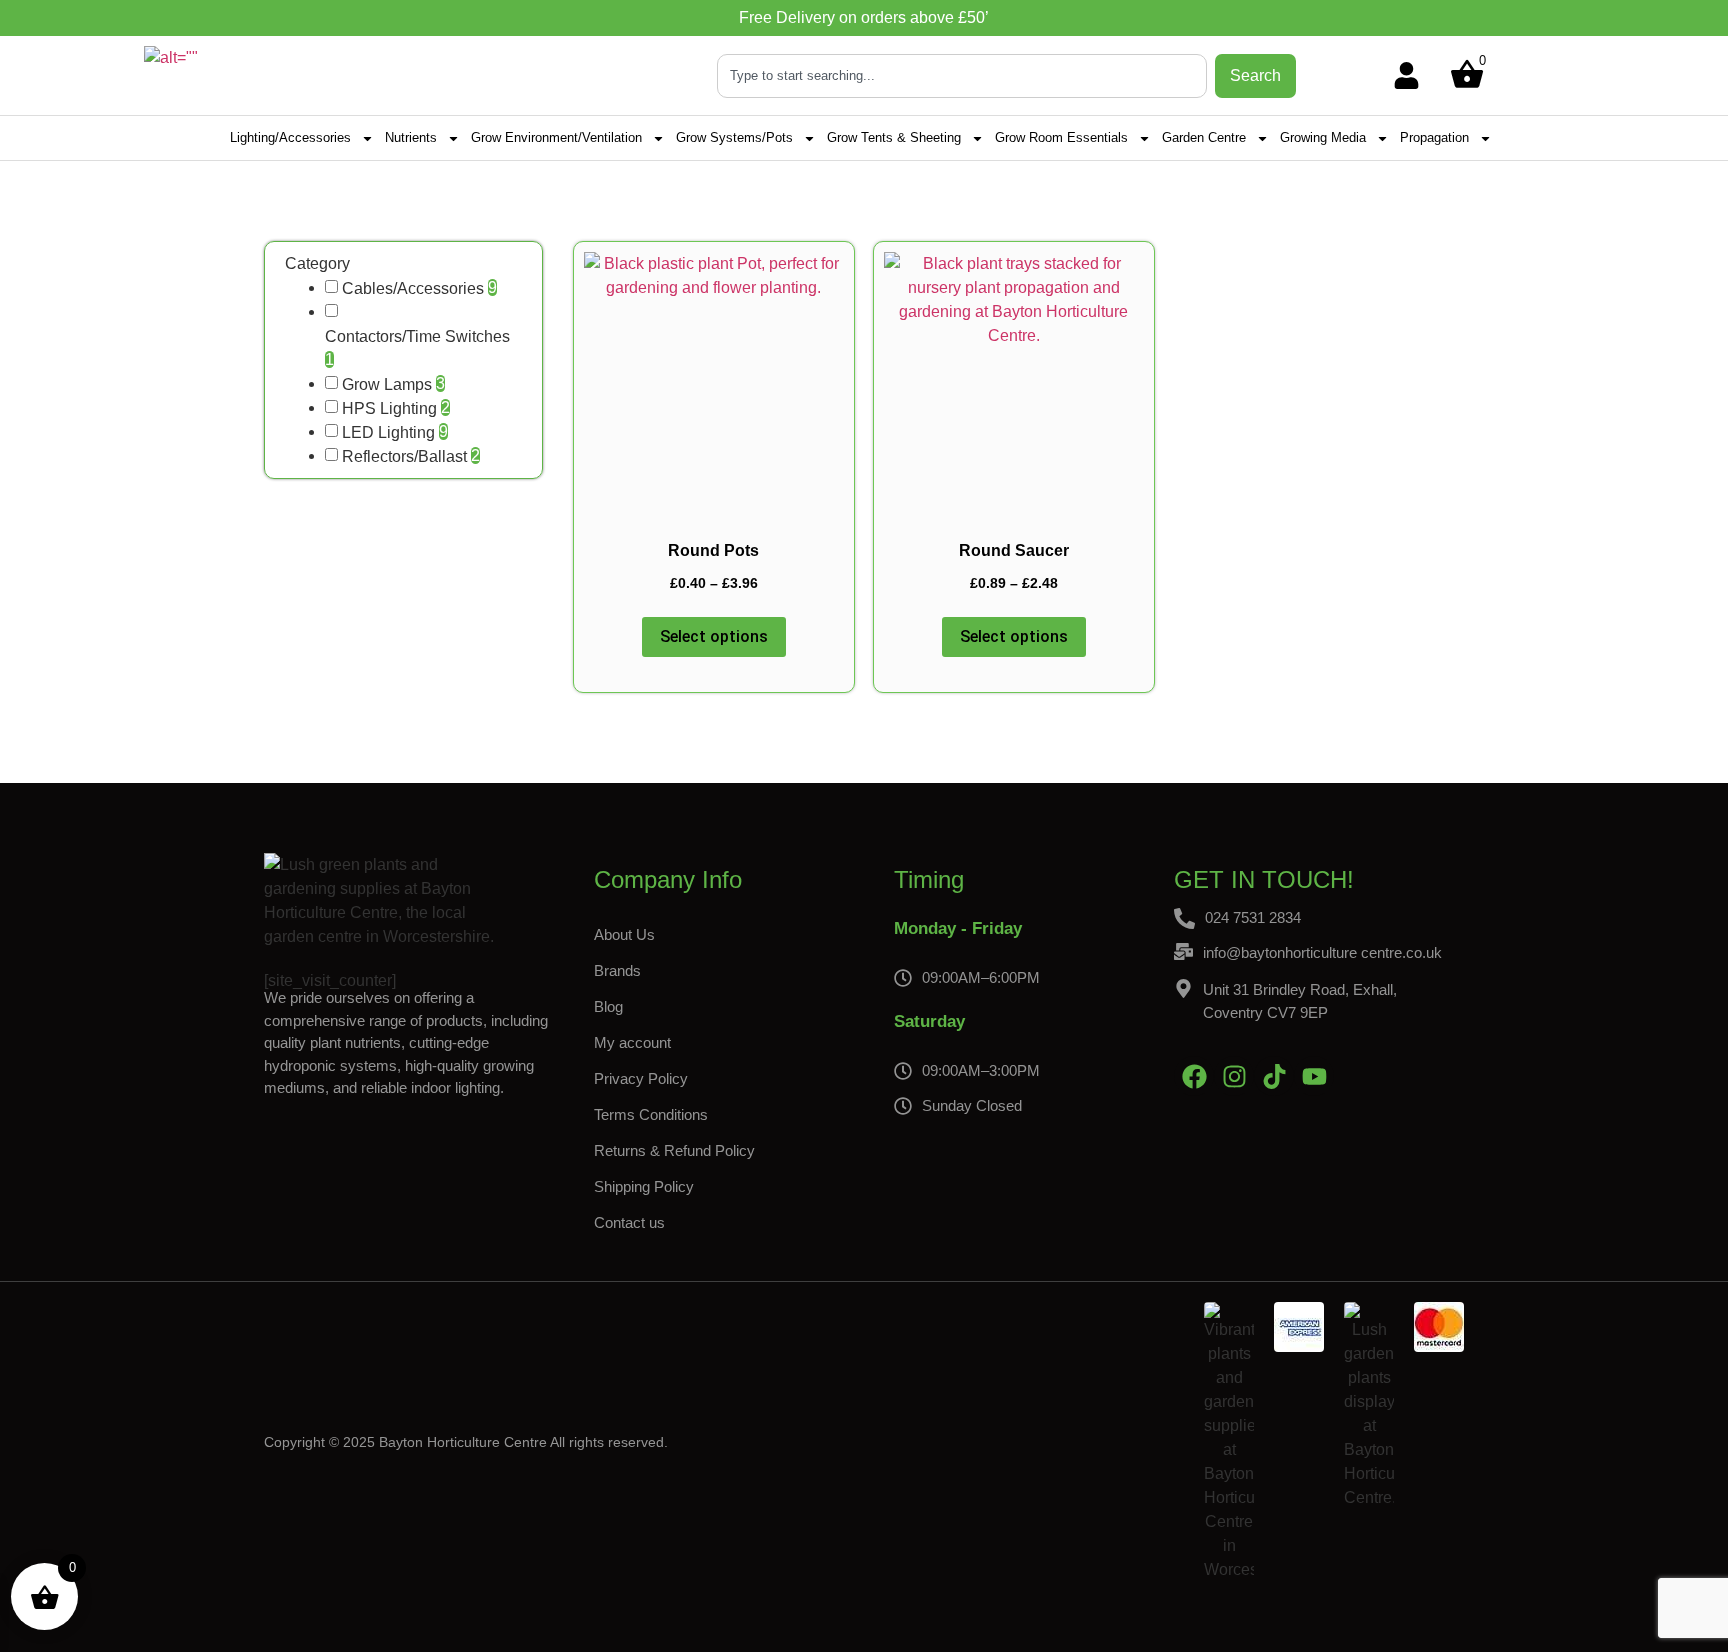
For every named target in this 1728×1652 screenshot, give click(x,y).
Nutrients (411, 137)
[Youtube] (1314, 1076)
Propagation (1434, 137)
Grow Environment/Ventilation (556, 137)
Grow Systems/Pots (734, 137)
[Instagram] (1234, 1076)
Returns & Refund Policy (674, 1150)
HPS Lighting (389, 409)
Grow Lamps (387, 385)
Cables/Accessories (413, 289)
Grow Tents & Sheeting (894, 137)
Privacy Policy (641, 1078)
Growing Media (1323, 137)
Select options (714, 636)
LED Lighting (388, 433)
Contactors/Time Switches (417, 337)
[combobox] (962, 76)
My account (632, 1042)
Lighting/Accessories (290, 137)
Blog (608, 1006)
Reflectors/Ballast (404, 457)
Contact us (629, 1222)
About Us (624, 934)
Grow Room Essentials (1061, 137)
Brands (617, 970)
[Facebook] (1194, 1076)
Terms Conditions (651, 1114)
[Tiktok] (1274, 1076)
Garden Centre (1204, 137)
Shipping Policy (644, 1186)
